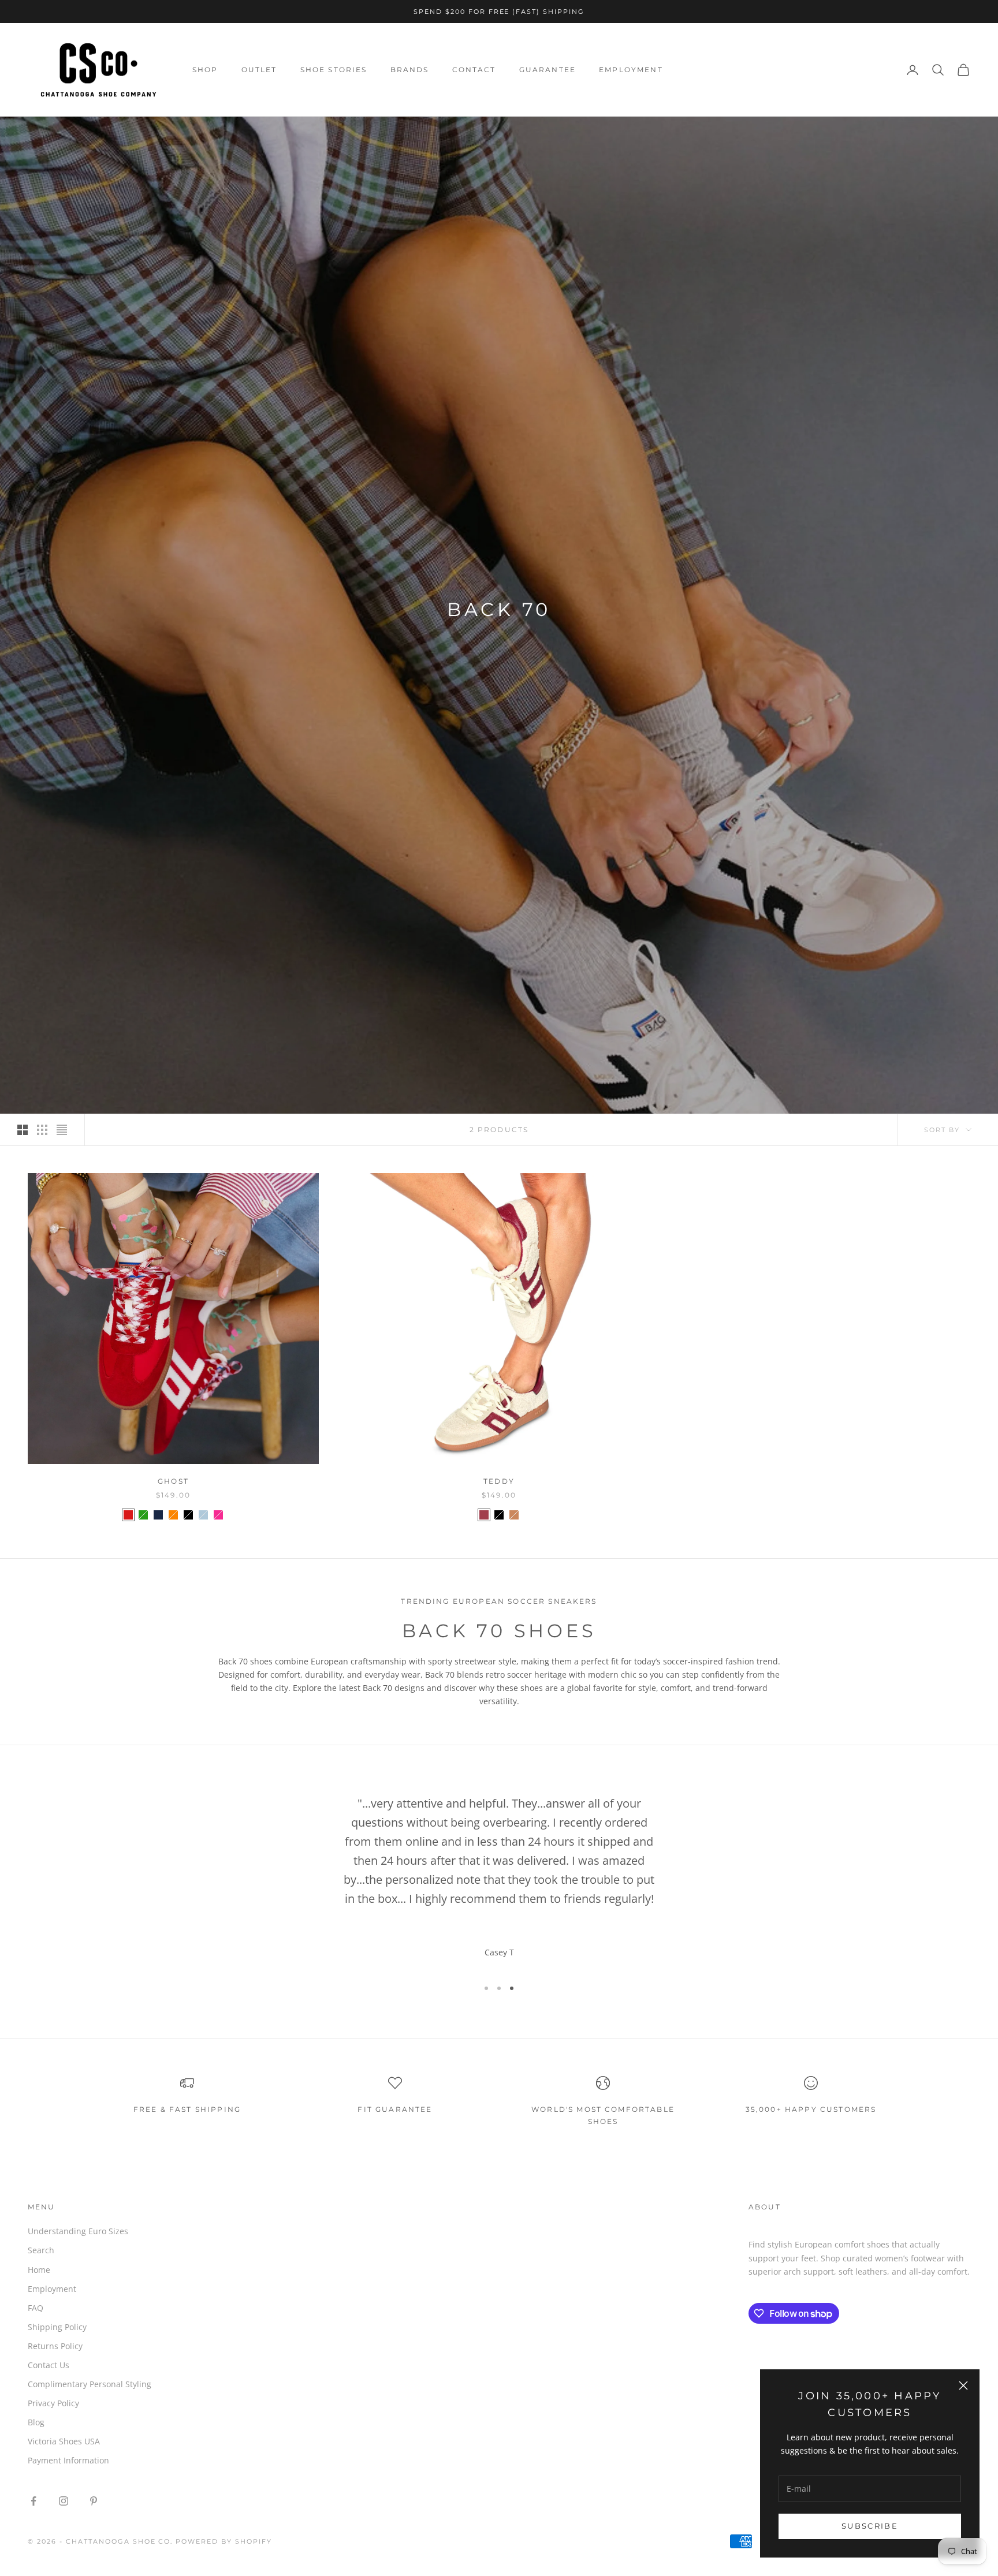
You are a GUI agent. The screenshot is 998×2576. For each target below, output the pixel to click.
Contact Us (49, 2365)
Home (39, 2270)
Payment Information (68, 2460)
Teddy (499, 1481)
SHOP (205, 70)
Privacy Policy (53, 2403)
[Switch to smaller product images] (42, 1130)
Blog (36, 2422)
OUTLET (259, 70)
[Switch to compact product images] (62, 1130)
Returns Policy (55, 2346)
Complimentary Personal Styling (90, 2384)
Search (41, 2250)
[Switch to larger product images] (23, 1130)
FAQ (36, 2308)
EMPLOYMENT (631, 70)
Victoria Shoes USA (64, 2441)
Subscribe (870, 2526)
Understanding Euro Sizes (78, 2231)
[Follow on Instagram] (64, 2501)
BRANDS (410, 70)
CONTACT (474, 70)
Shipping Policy (57, 2327)
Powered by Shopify (224, 2541)
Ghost (173, 1481)
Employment (52, 2289)
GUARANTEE (548, 70)
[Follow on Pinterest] (94, 2501)
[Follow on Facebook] (33, 2501)
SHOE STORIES (334, 70)
